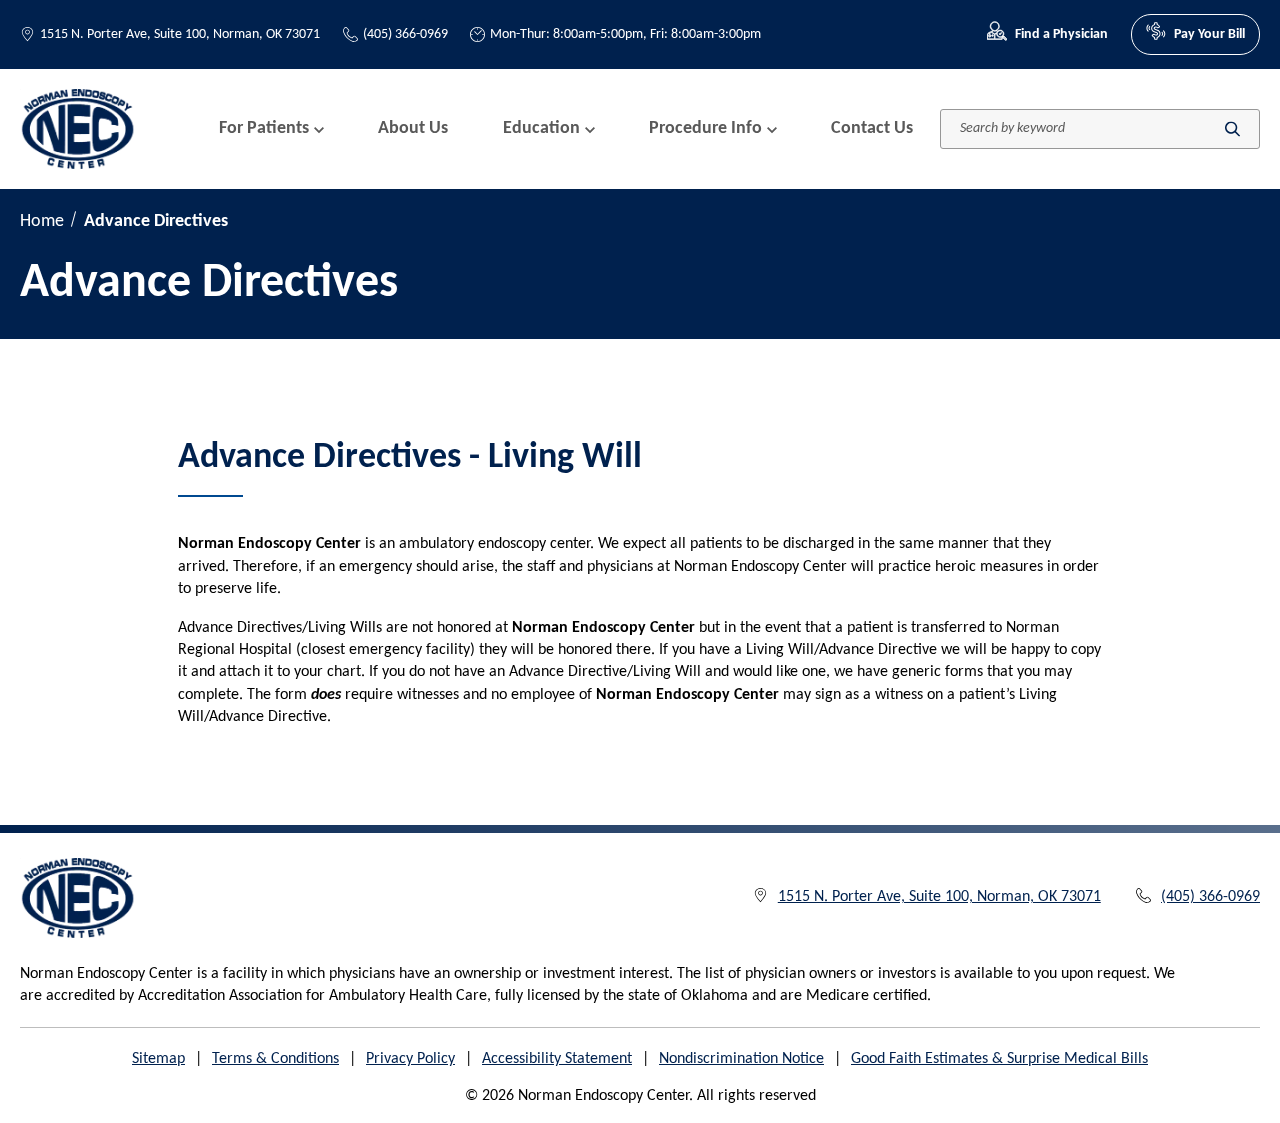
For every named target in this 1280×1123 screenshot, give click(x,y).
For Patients (264, 128)
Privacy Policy (410, 1059)
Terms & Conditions (275, 1059)
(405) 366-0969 (405, 34)
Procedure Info (705, 128)
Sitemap (158, 1059)
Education (541, 128)
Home (42, 221)
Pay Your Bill (1209, 34)
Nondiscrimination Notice (741, 1059)
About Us (413, 128)
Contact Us (872, 128)
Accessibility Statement (557, 1059)
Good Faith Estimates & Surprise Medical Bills (999, 1059)
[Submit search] (1232, 128)
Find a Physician (1061, 34)
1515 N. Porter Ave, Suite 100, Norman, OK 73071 (180, 34)
